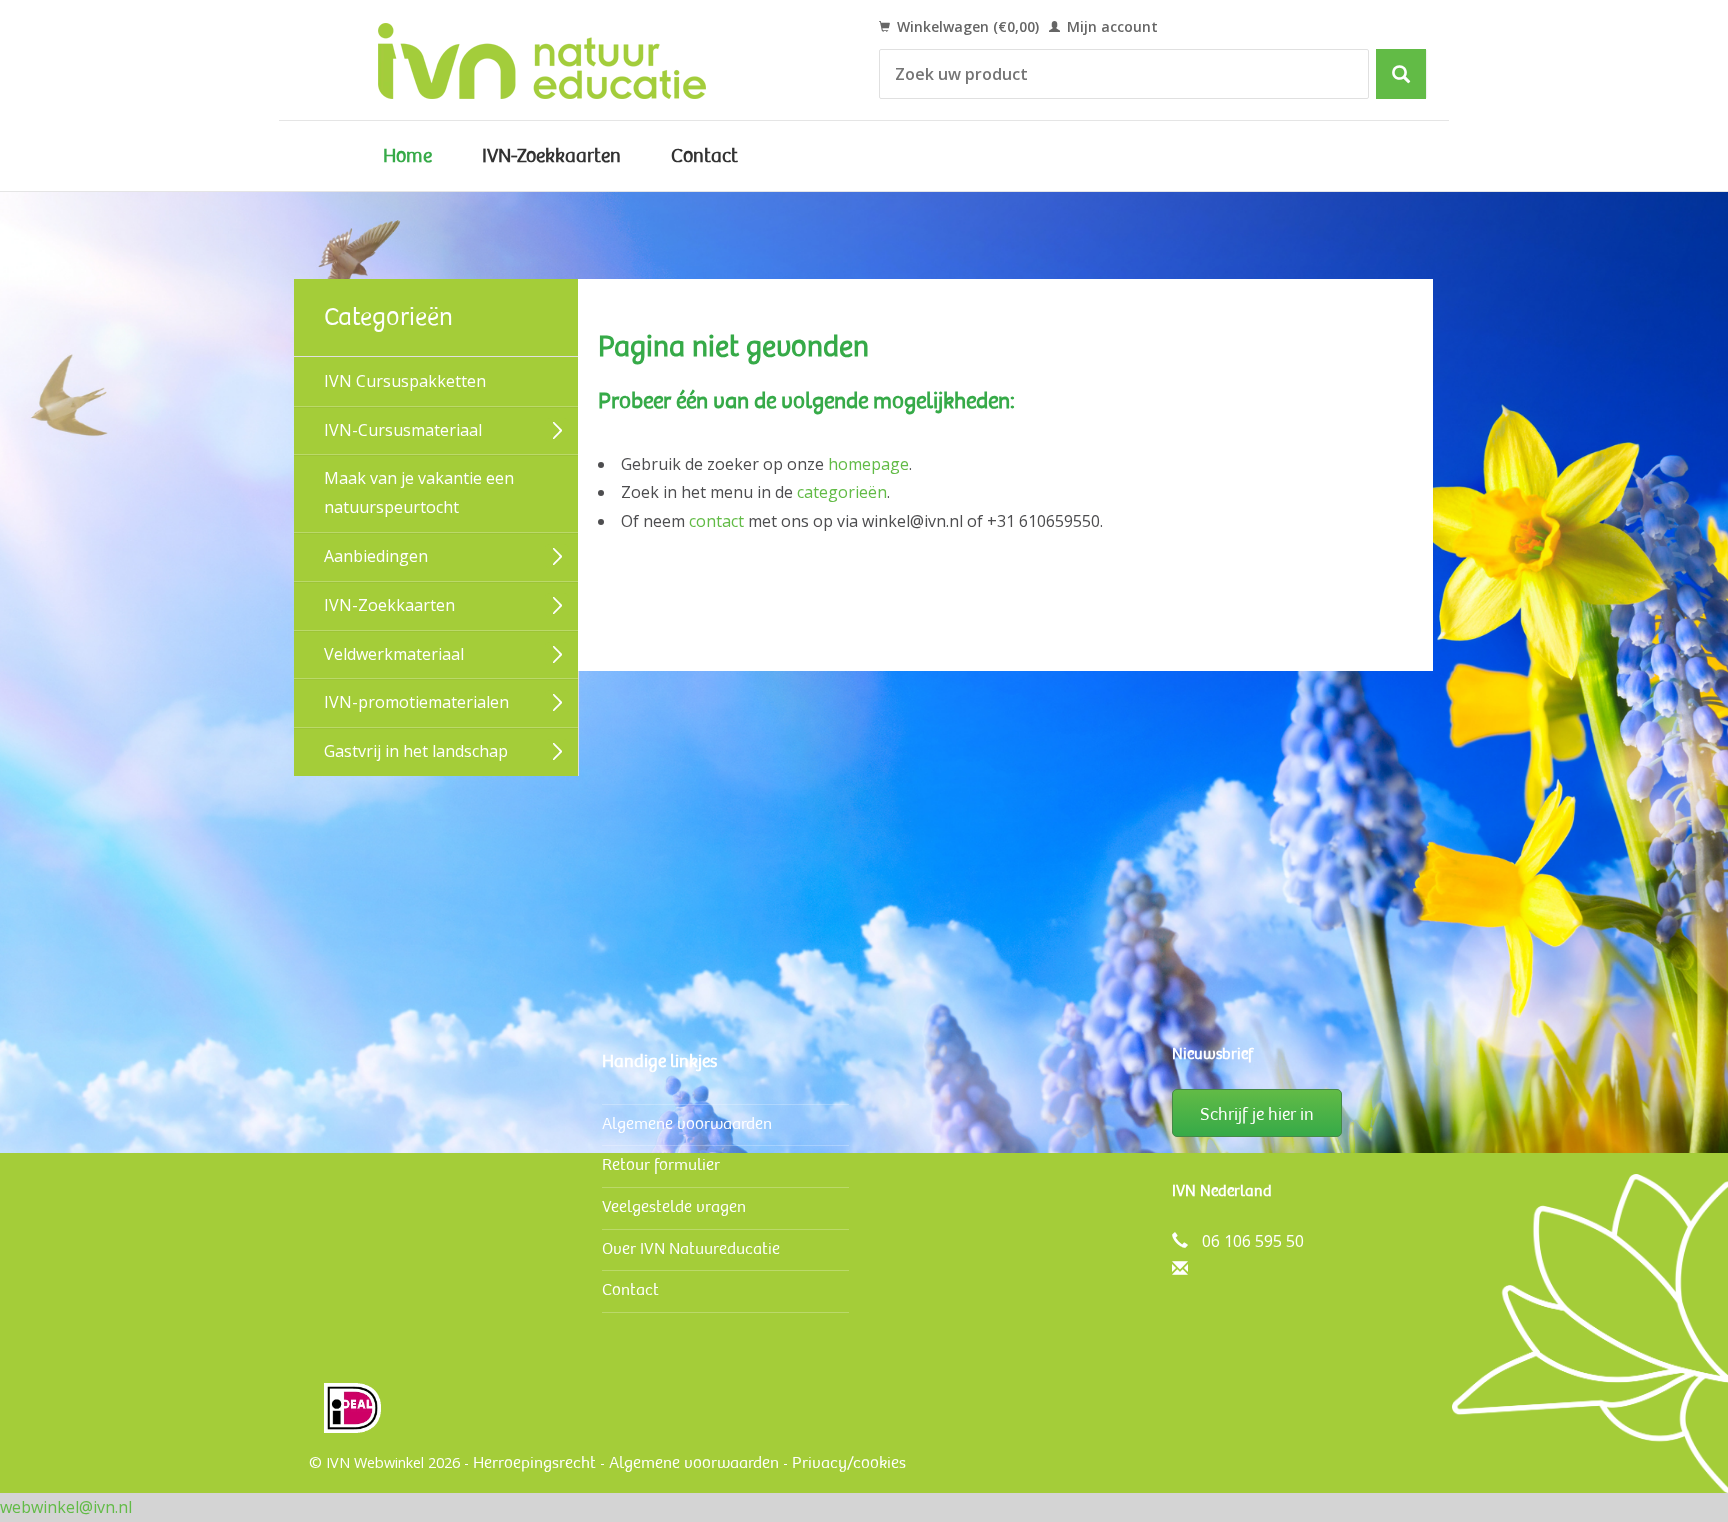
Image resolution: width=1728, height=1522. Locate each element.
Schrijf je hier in (1257, 1114)
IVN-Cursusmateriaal (403, 430)
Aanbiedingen (376, 556)
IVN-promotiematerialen (416, 702)
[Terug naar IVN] (565, 60)
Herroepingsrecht (534, 1462)
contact (716, 521)
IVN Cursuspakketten (405, 381)
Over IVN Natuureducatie (691, 1248)
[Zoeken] (1401, 74)
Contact (704, 156)
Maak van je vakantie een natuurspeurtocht (419, 492)
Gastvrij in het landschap (416, 751)
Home (407, 156)
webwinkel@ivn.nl (66, 1507)
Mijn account (1110, 26)
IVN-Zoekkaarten (551, 156)
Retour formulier (661, 1164)
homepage (868, 464)
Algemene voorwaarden (687, 1123)
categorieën (842, 492)
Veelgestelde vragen (674, 1206)
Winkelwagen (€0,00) (966, 26)
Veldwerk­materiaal (394, 654)
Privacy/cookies (849, 1462)
